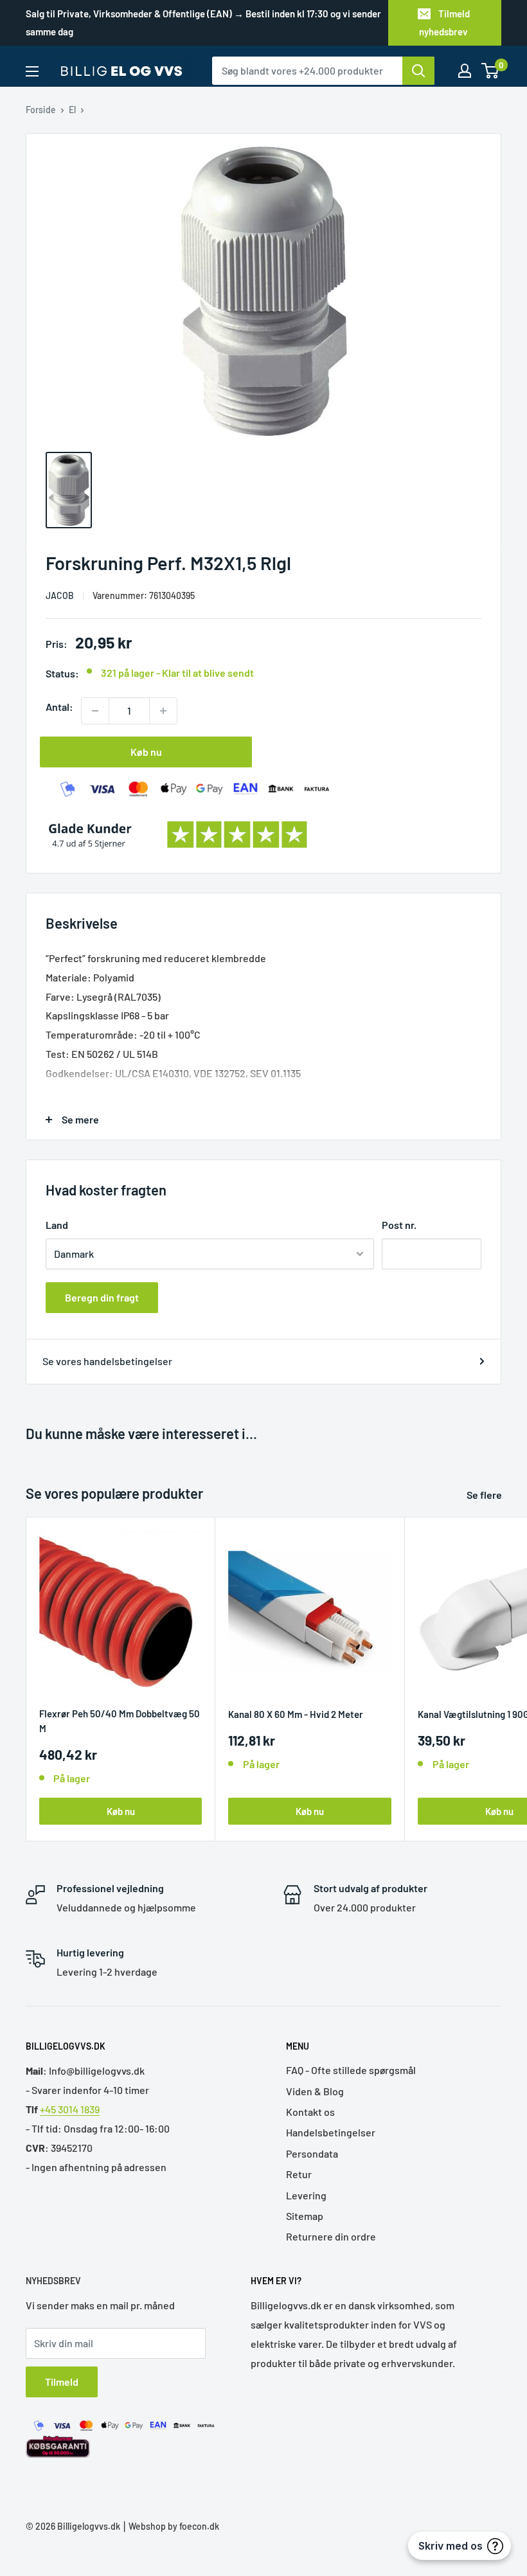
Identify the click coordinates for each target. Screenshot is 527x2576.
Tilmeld (62, 2382)
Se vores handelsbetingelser (107, 1361)
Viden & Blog (315, 2091)
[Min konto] (465, 71)
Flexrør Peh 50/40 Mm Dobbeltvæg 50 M (120, 1721)
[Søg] (418, 71)
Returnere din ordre (331, 2236)
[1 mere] (163, 711)
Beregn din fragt (102, 1297)
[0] (491, 71)
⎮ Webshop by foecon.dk (170, 2526)
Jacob (60, 595)
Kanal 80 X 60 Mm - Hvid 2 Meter (296, 1714)
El (72, 110)
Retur (299, 2174)
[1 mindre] (95, 711)
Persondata (312, 2153)
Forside (41, 110)
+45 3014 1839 (70, 2109)
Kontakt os (310, 2112)
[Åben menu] (32, 71)
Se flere (485, 1495)
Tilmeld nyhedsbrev (444, 22)
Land (57, 1225)
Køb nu (146, 752)
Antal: (59, 707)
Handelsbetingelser (331, 2132)
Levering (306, 2195)
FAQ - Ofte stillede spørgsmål (351, 2070)
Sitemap (305, 2216)
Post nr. (399, 1225)
